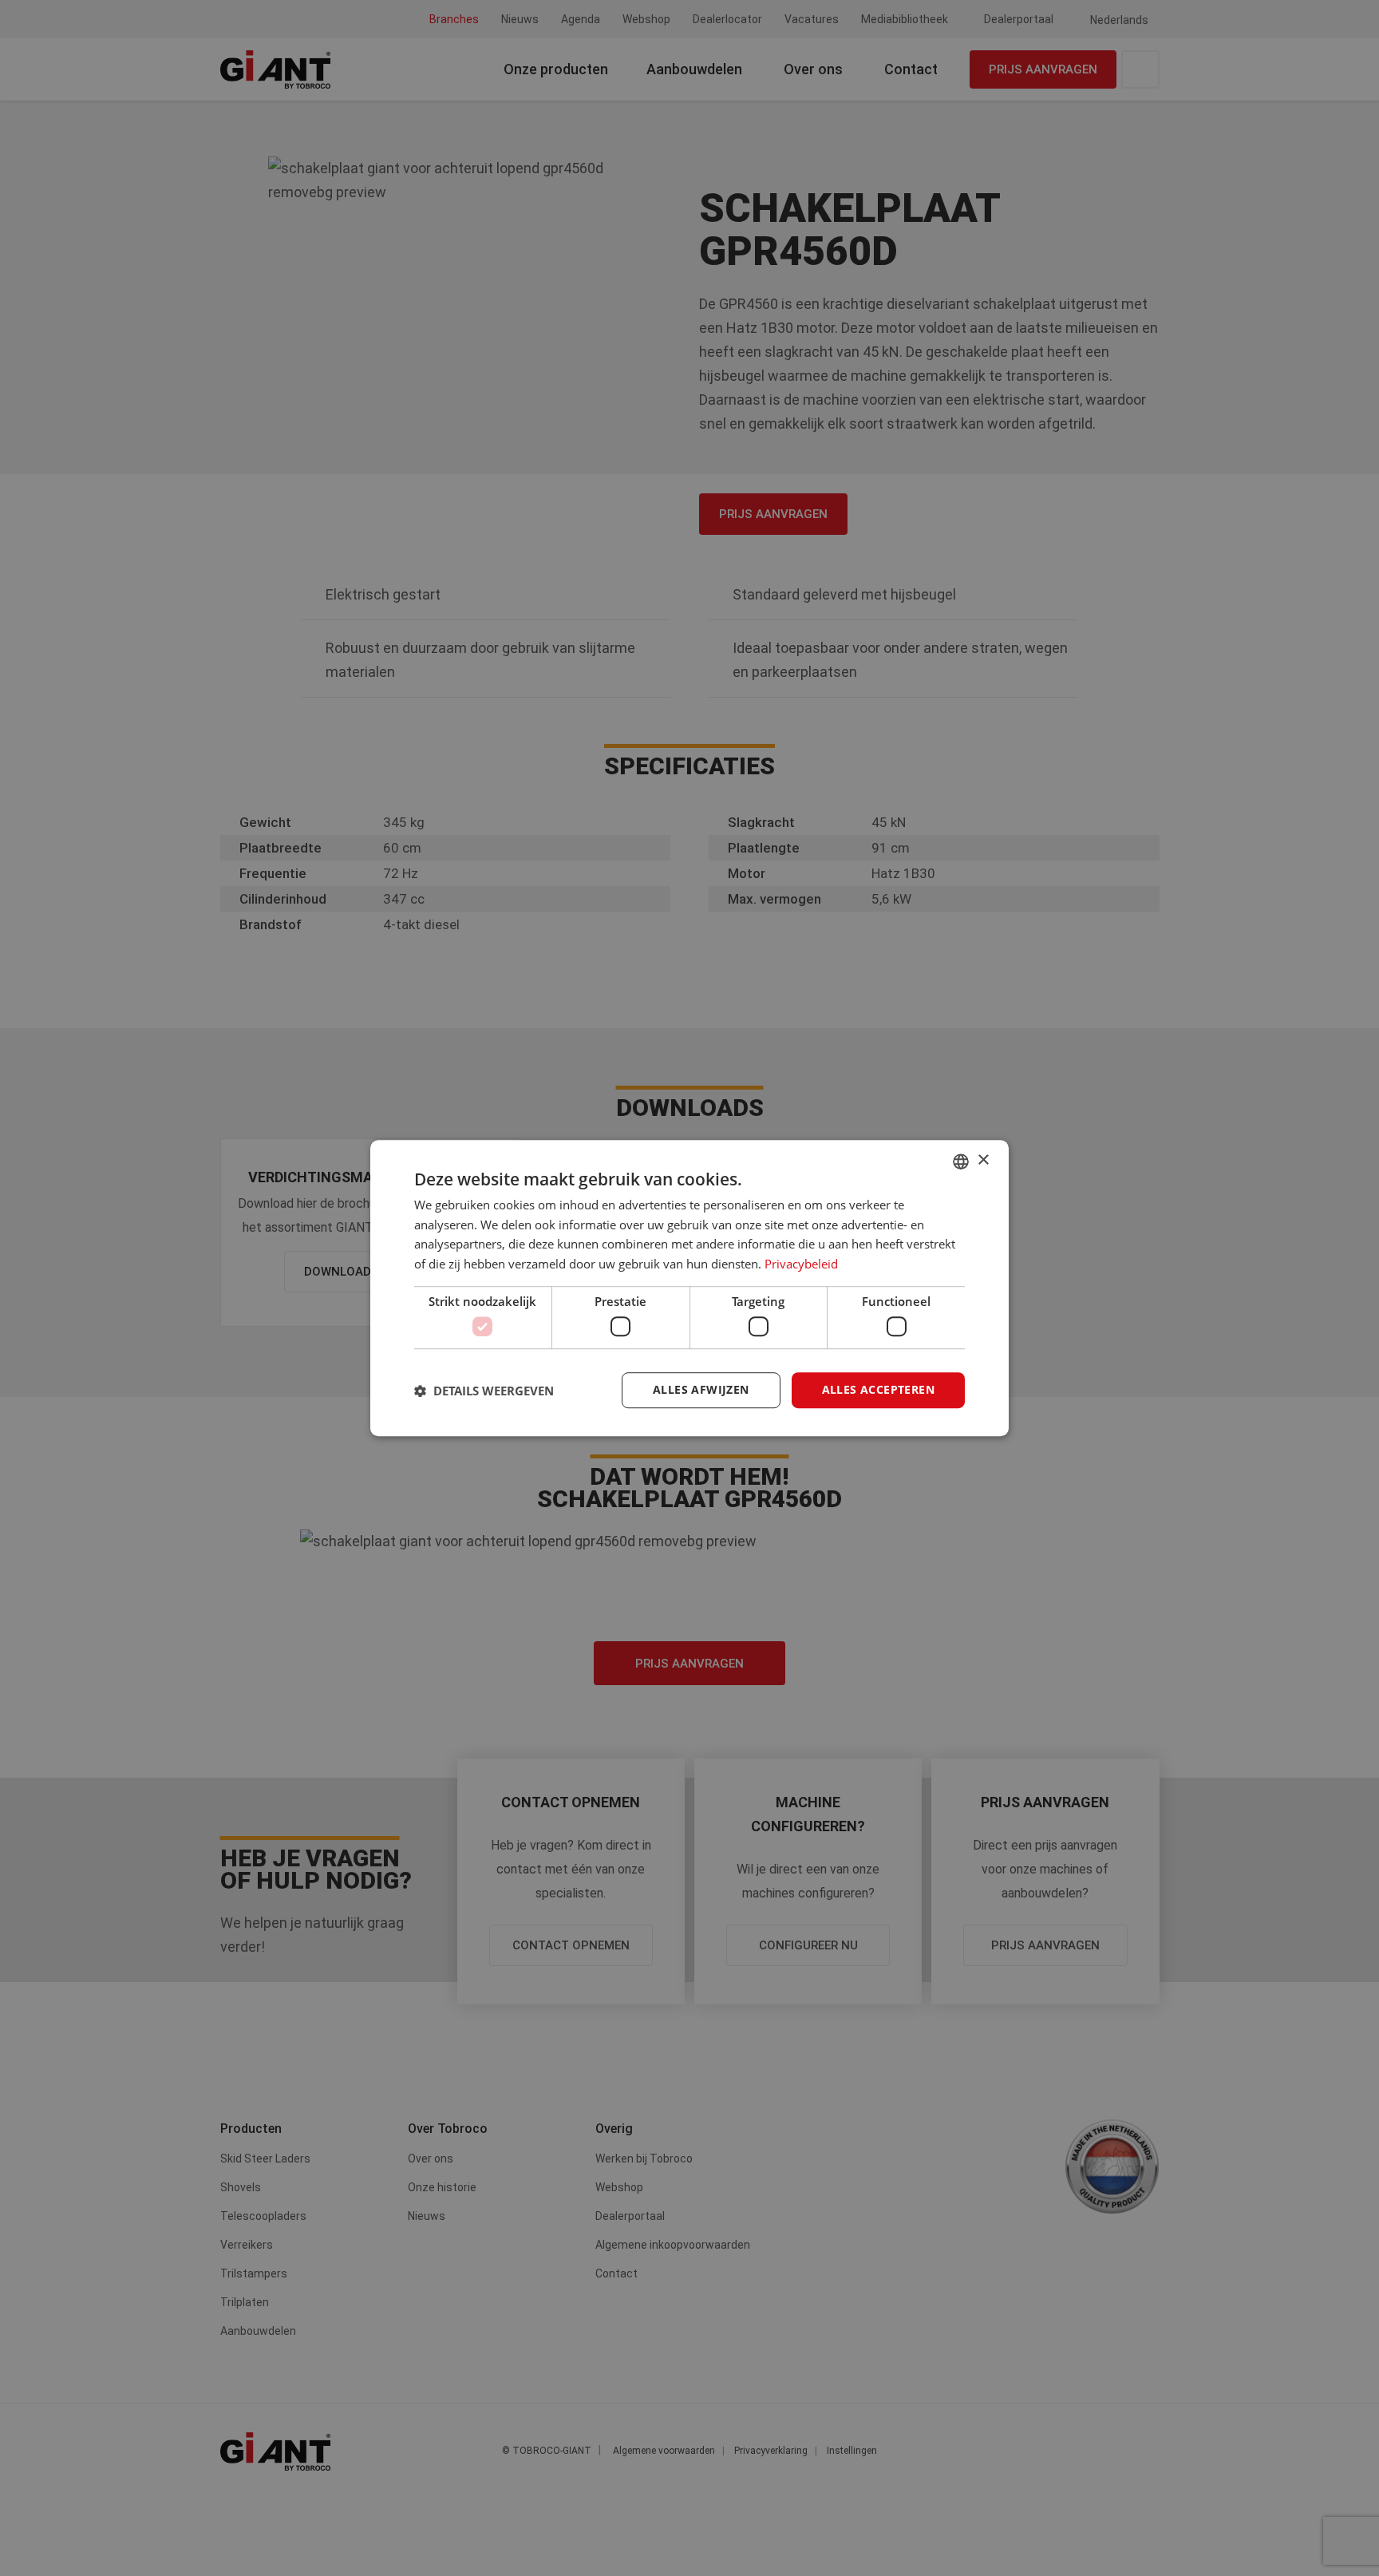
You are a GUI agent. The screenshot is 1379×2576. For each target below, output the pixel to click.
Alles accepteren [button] (878, 1390)
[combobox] (961, 1161)
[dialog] (689, 1288)
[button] (484, 1391)
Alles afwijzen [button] (701, 1390)
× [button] (983, 1160)
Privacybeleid (801, 1264)
